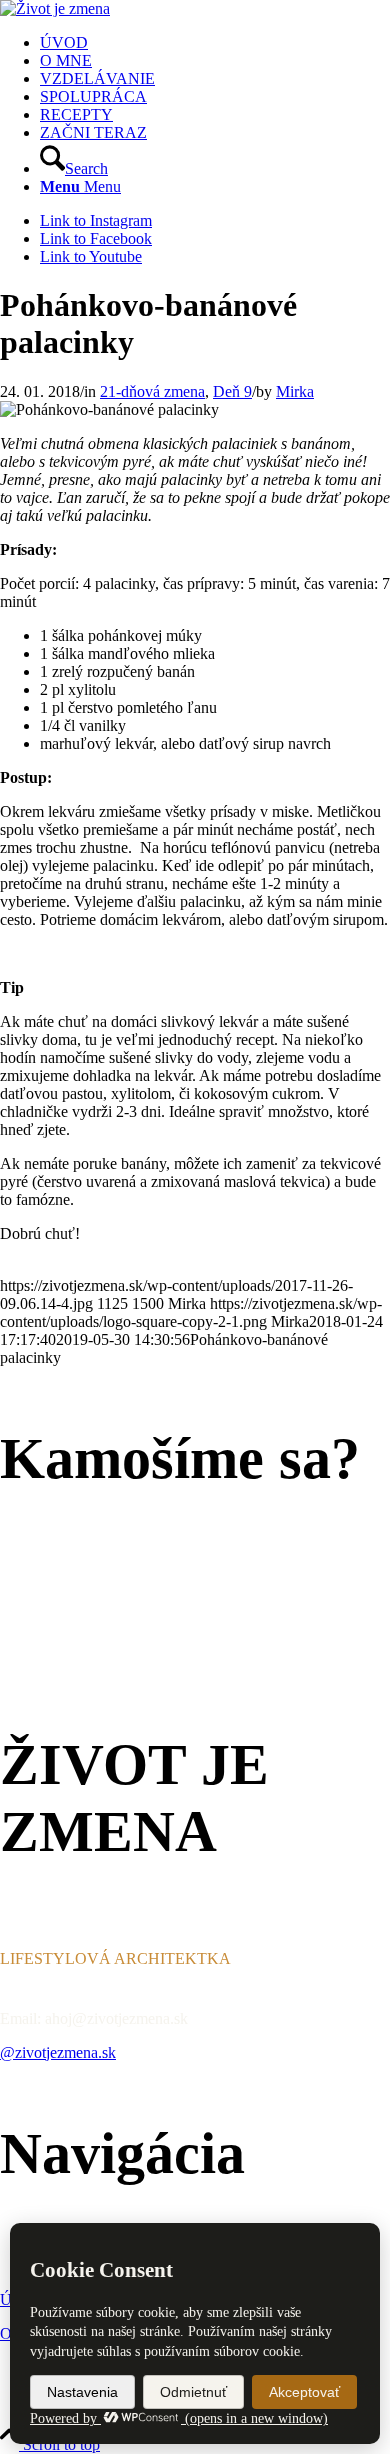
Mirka (295, 391)
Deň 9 (232, 391)
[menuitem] (215, 43)
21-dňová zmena (152, 391)
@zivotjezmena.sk (58, 2052)
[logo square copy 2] (55, 8)
